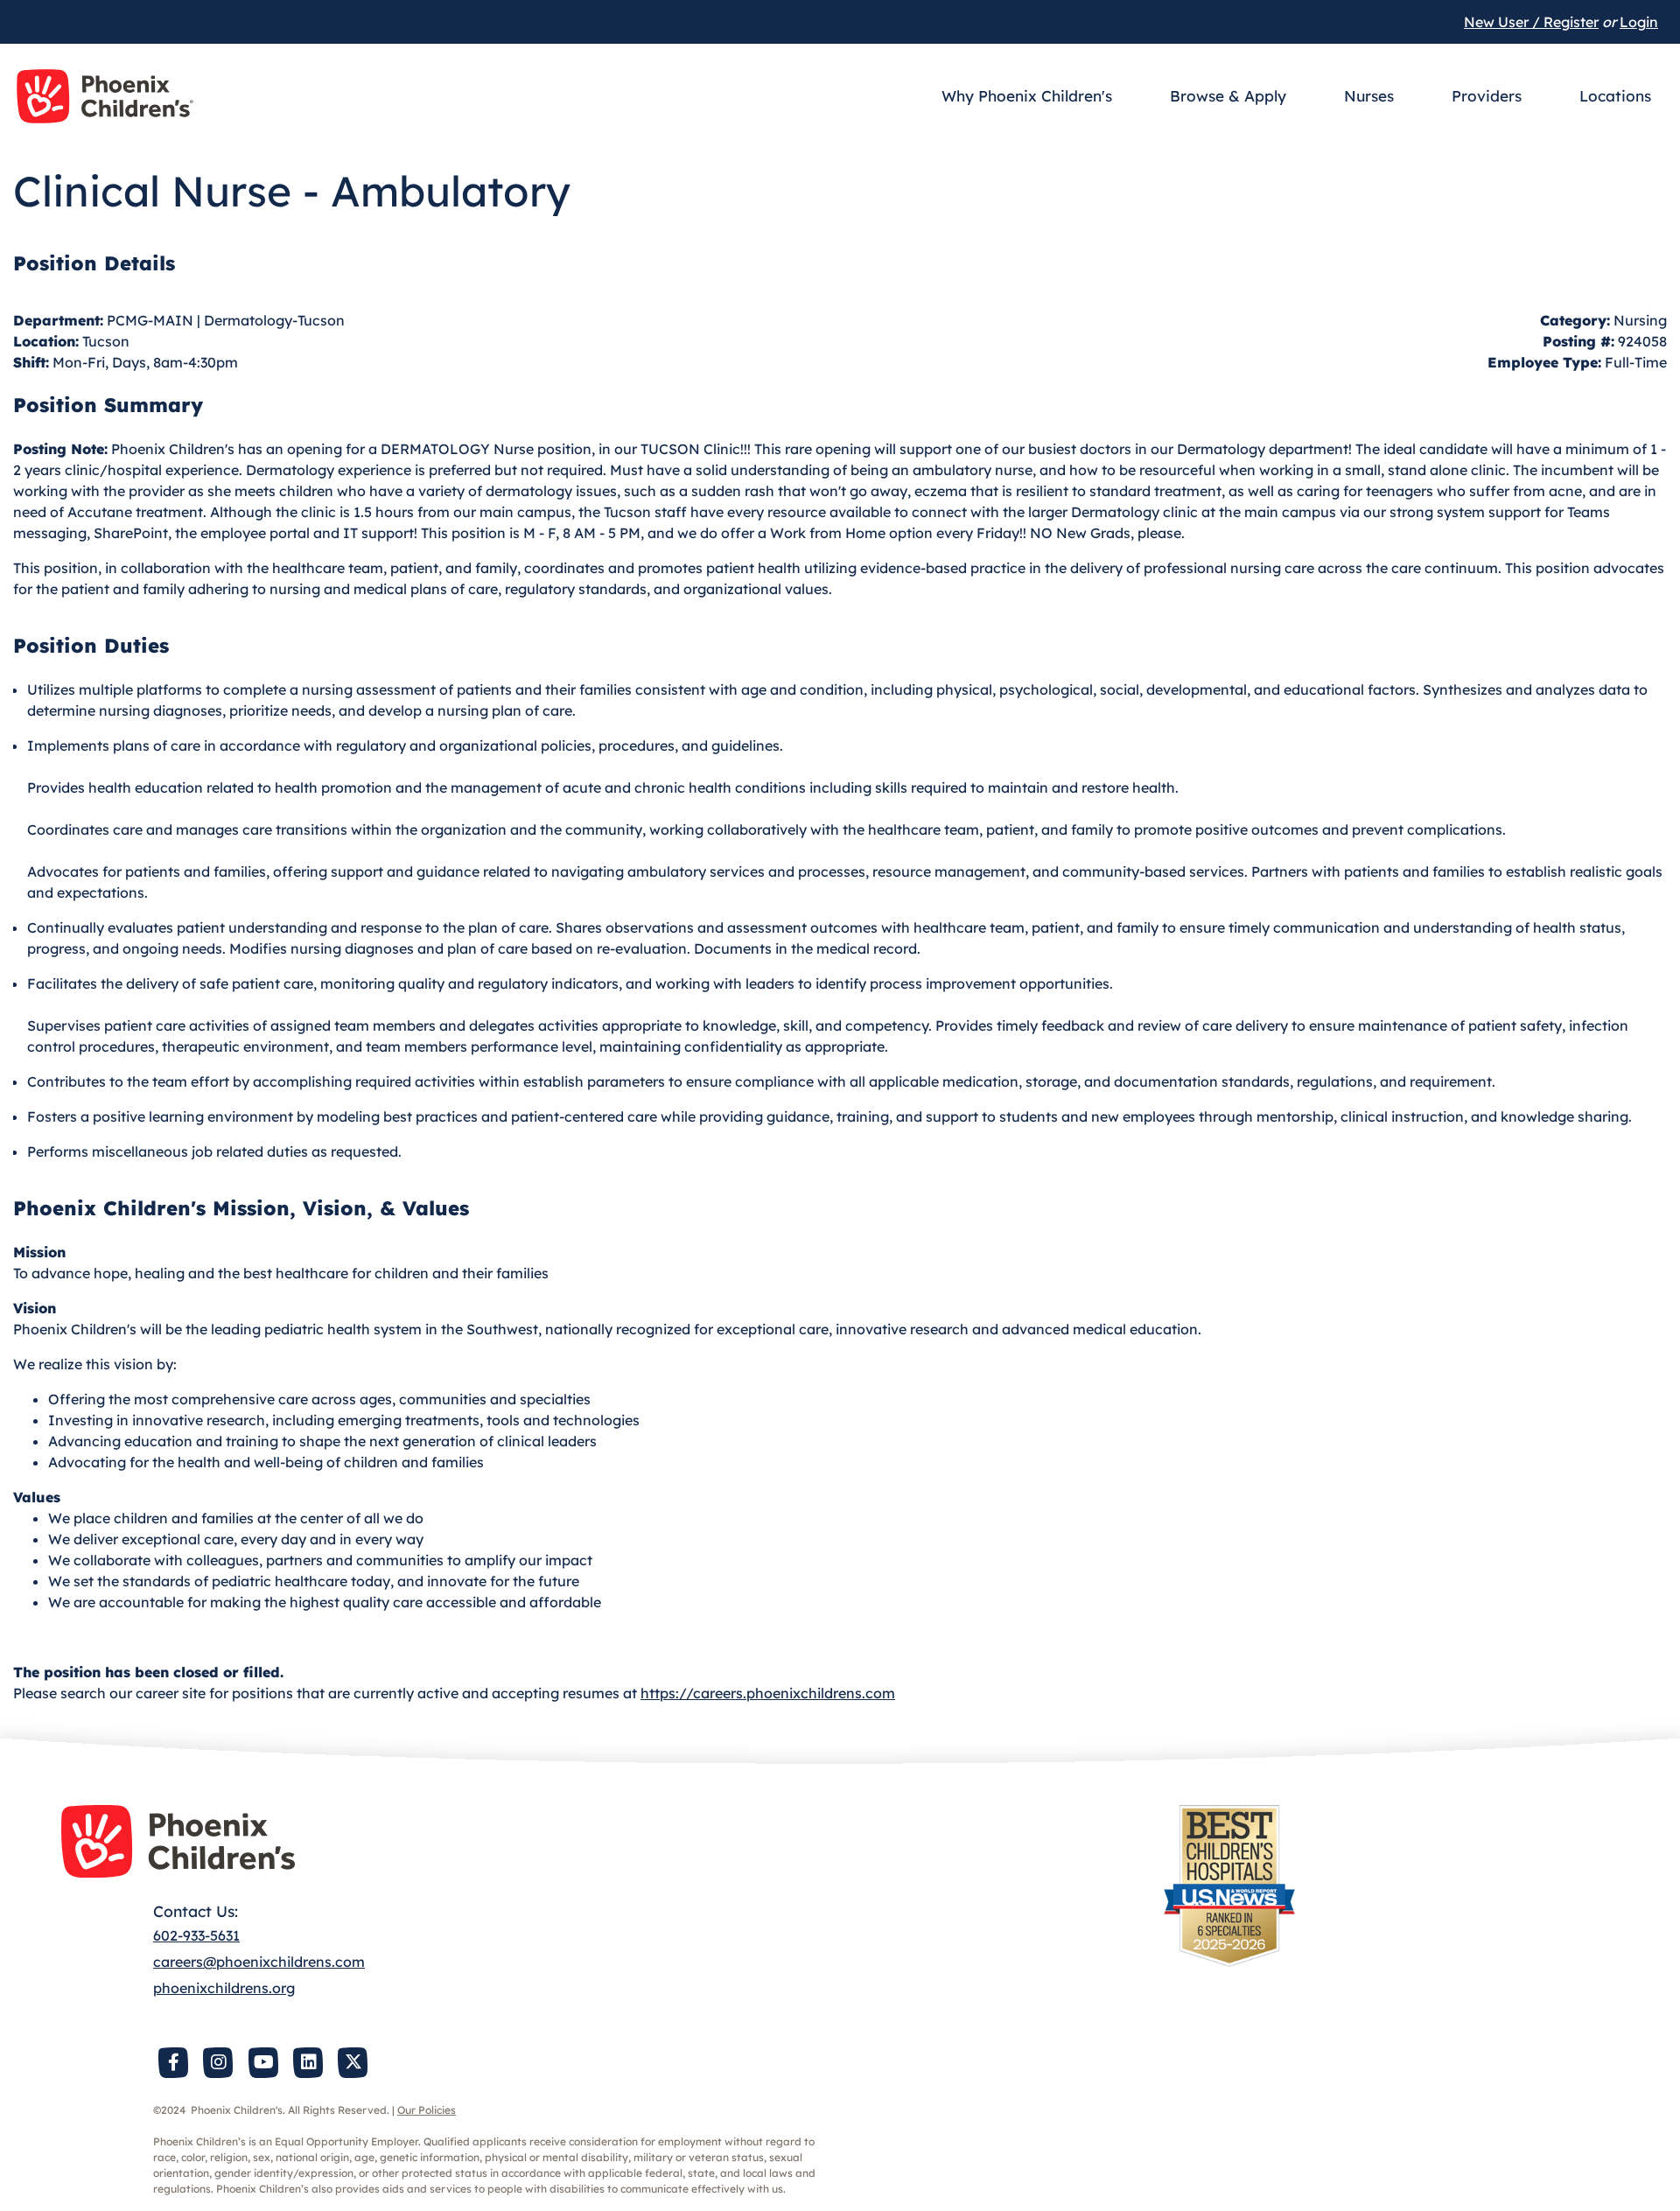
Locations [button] (1615, 96)
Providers (1487, 96)
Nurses (1369, 96)
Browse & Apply (1228, 96)
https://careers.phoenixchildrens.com (768, 1693)
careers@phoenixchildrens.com (259, 1962)
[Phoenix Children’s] (105, 96)
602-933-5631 (196, 1935)
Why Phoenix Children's (1027, 96)
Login (1639, 22)
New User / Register (1531, 22)
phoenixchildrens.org (224, 1988)
